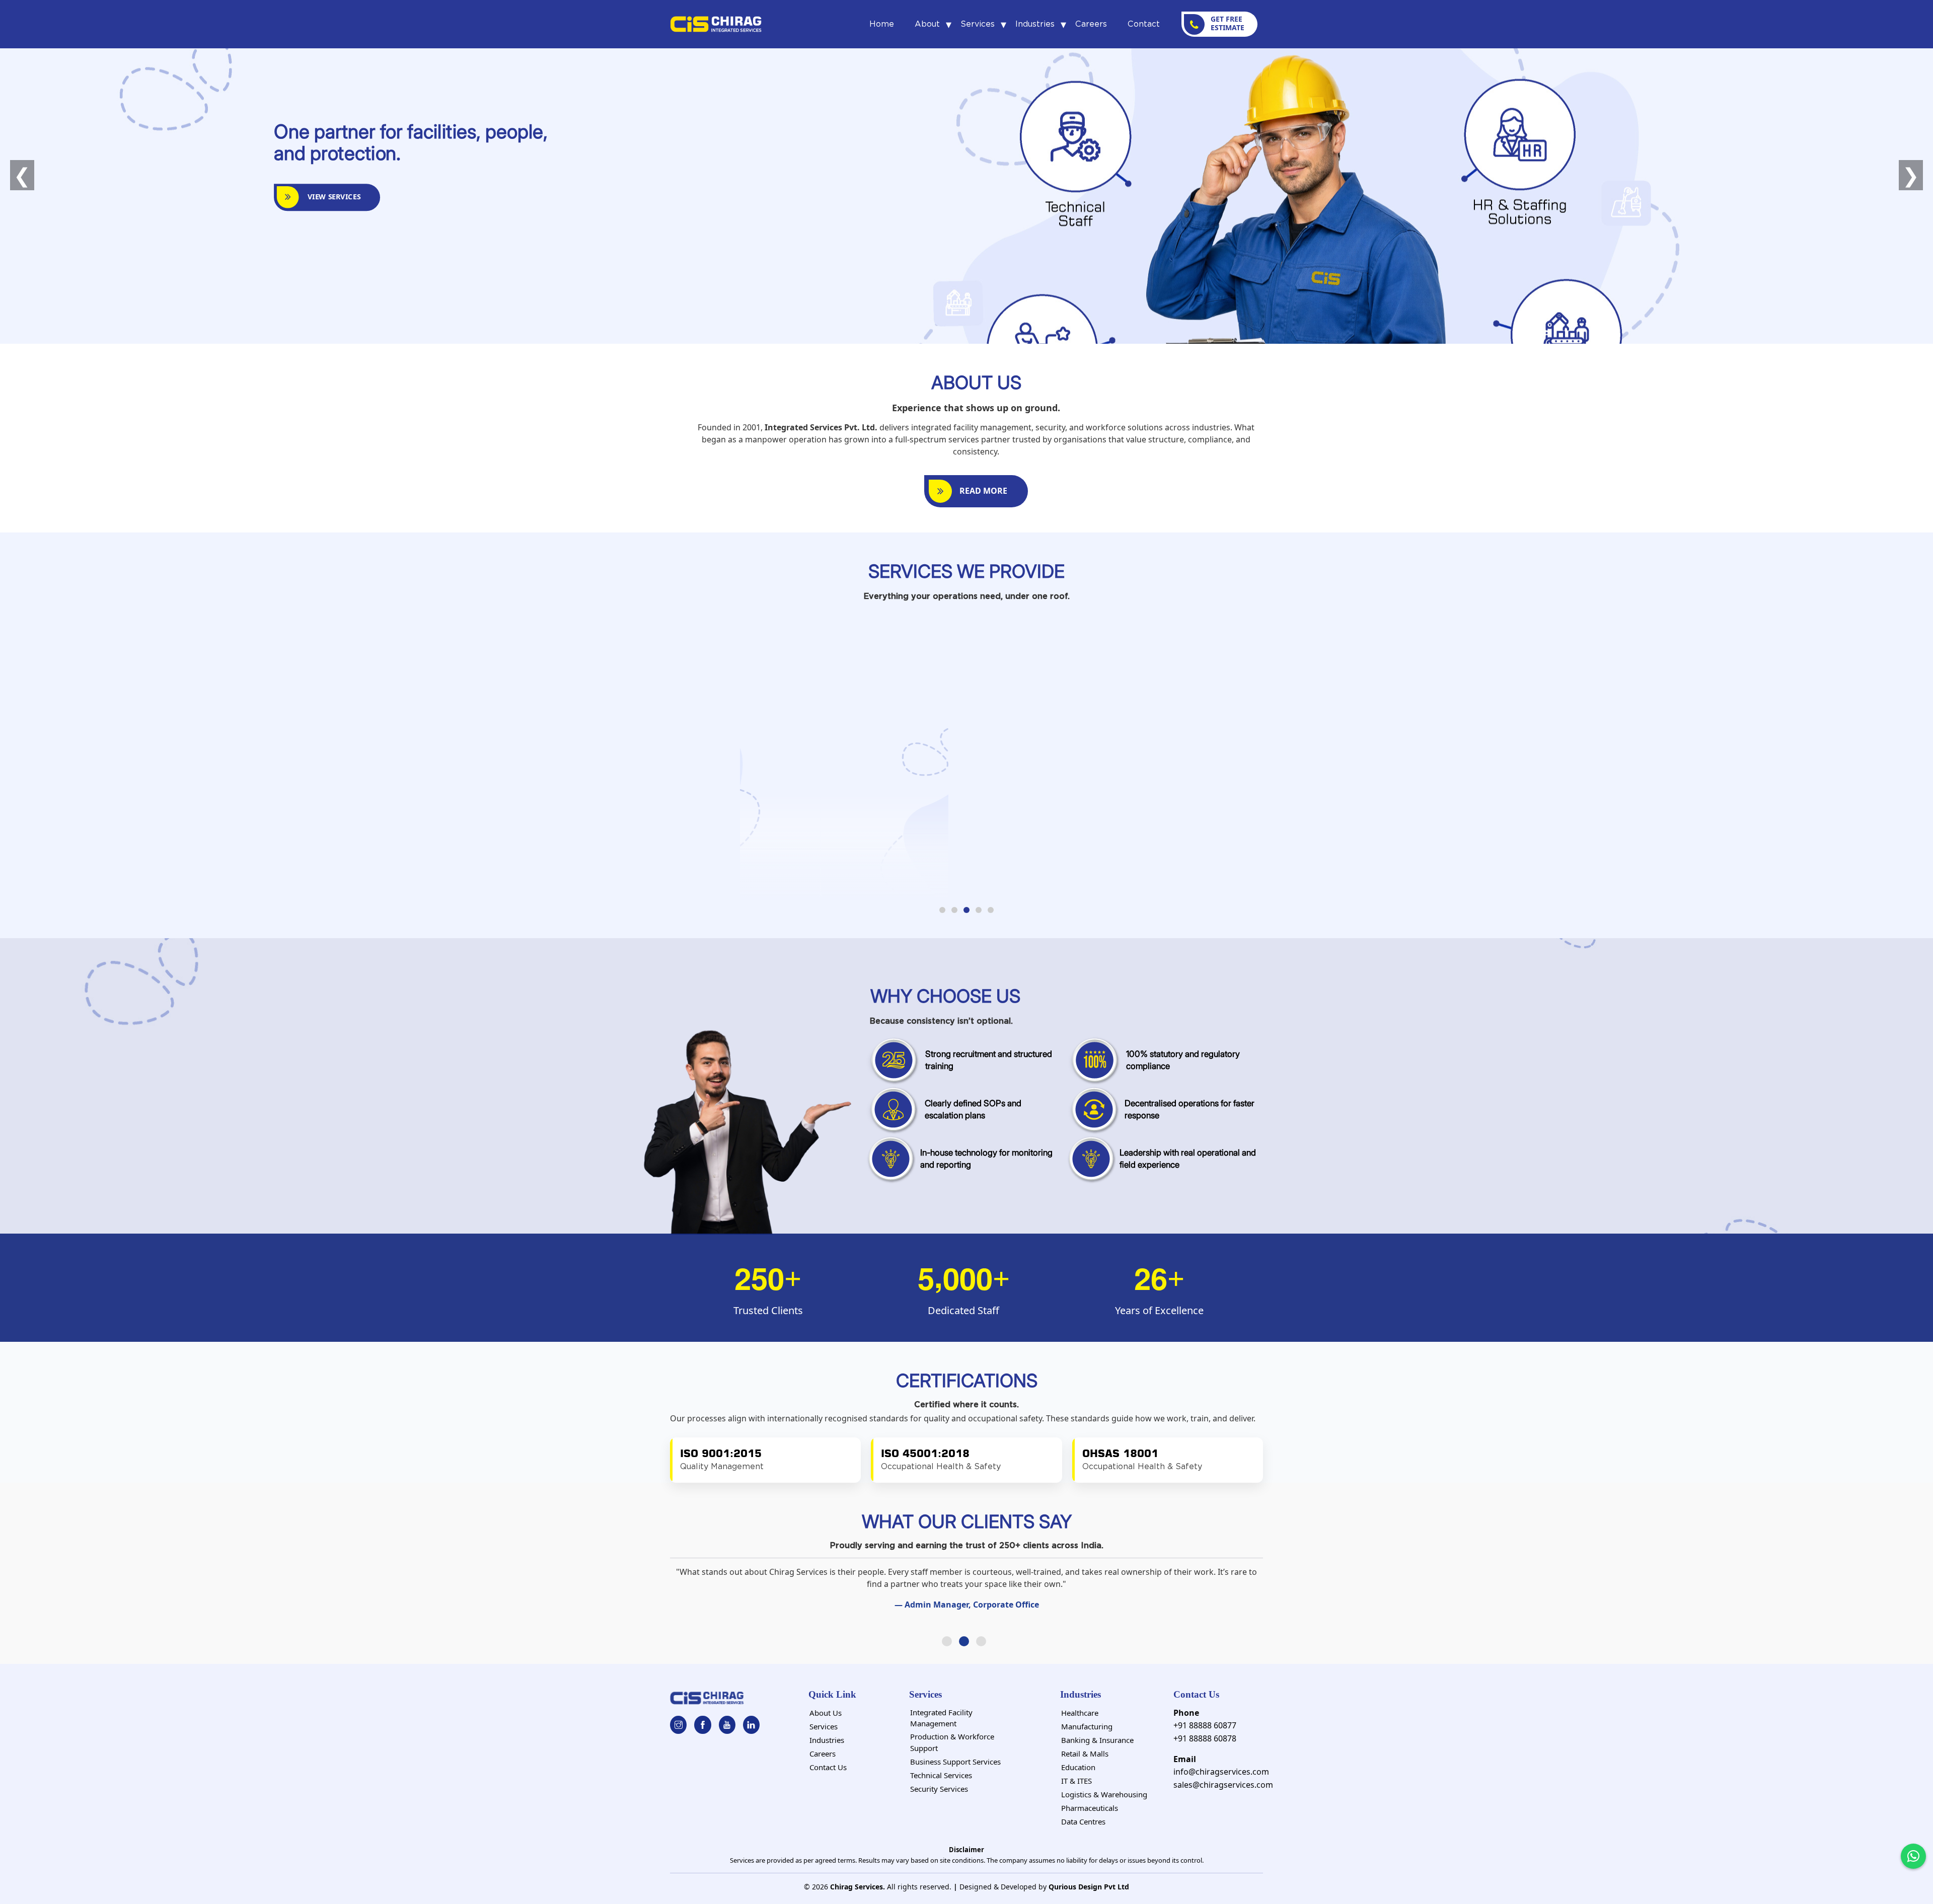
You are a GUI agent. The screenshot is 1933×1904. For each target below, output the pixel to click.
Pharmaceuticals (1090, 1808)
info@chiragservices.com (1221, 1772)
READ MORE (983, 491)
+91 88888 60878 (1205, 1738)
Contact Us (828, 1767)
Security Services (939, 1789)
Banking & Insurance (1097, 1740)
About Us (826, 1713)
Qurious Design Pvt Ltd (1089, 1887)
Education (1078, 1767)
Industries (1035, 24)
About (927, 24)
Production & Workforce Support (952, 1742)
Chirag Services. (858, 1887)
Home (882, 24)
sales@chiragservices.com (1223, 1785)
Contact (1144, 24)
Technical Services (941, 1775)
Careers (1091, 24)
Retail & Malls (1085, 1754)
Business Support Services (955, 1762)
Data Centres (1083, 1821)
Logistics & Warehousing (1104, 1794)
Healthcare (1080, 1713)
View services (332, 197)
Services (978, 24)
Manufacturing (1087, 1726)
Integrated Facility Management (941, 1718)
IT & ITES (1076, 1781)
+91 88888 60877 (1205, 1725)
